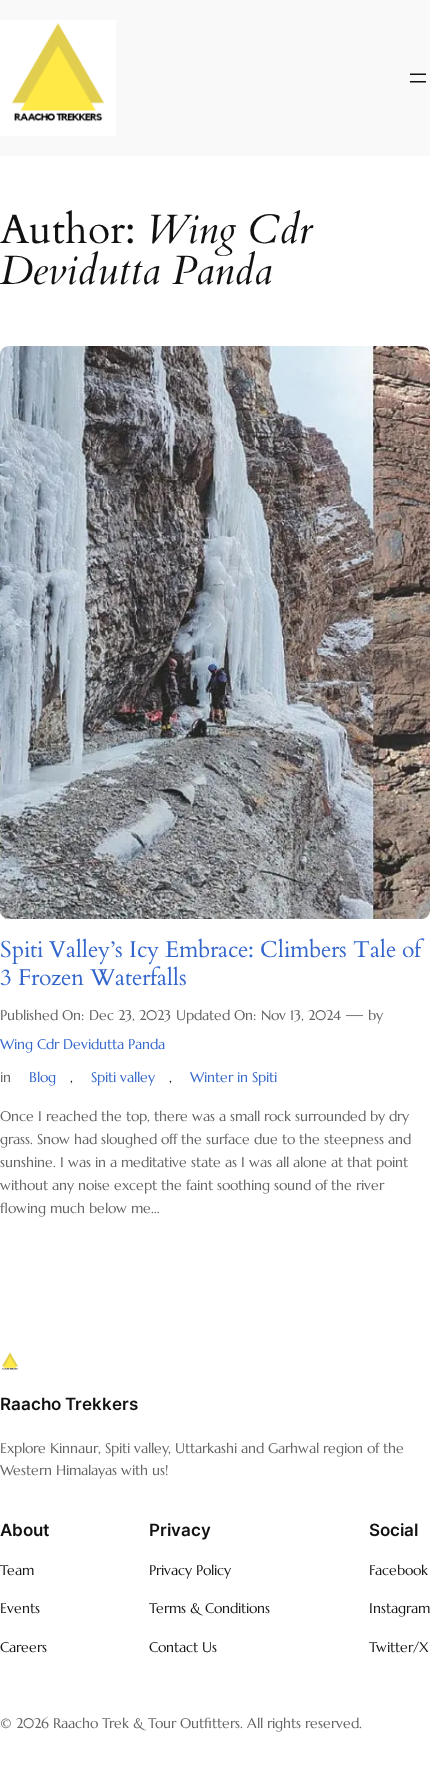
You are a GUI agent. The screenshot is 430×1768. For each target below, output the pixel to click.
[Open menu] (418, 78)
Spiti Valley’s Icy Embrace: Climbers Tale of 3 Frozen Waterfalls (210, 963)
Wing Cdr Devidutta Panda (82, 1044)
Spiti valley (123, 1077)
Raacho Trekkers (69, 1404)
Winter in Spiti (233, 1077)
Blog (42, 1077)
